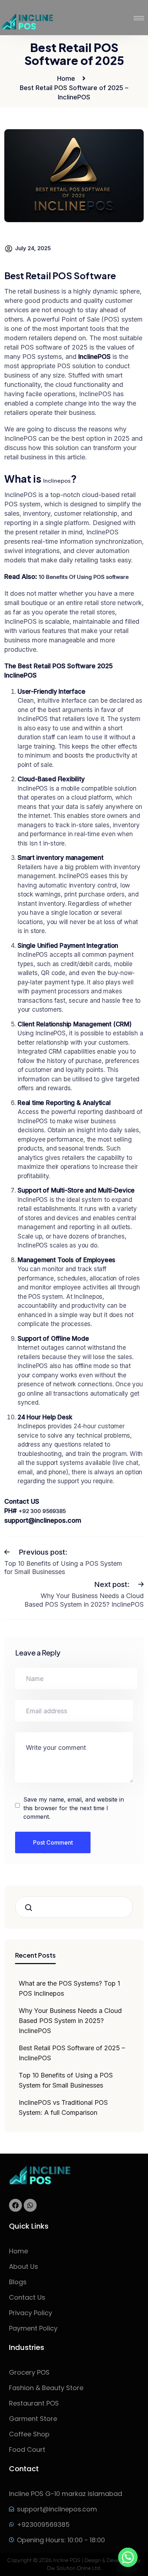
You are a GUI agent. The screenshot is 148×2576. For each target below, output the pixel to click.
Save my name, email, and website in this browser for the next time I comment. (74, 1808)
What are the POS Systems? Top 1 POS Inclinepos (69, 1988)
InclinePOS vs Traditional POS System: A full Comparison (63, 2107)
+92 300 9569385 (42, 1511)
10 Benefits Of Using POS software (84, 577)
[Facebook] (15, 2205)
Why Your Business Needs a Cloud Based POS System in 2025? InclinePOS (70, 2021)
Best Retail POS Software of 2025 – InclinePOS (72, 2053)
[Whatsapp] (30, 2205)
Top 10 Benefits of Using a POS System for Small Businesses (66, 2080)
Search (31, 1907)
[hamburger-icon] (139, 18)
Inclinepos (57, 481)
